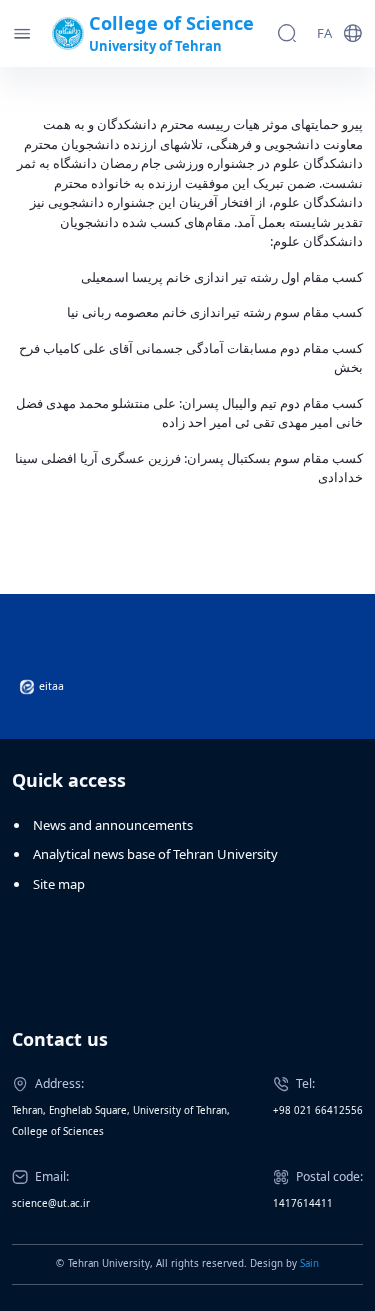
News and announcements (113, 825)
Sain (309, 1263)
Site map (59, 884)
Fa (324, 33)
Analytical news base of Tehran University (155, 854)
